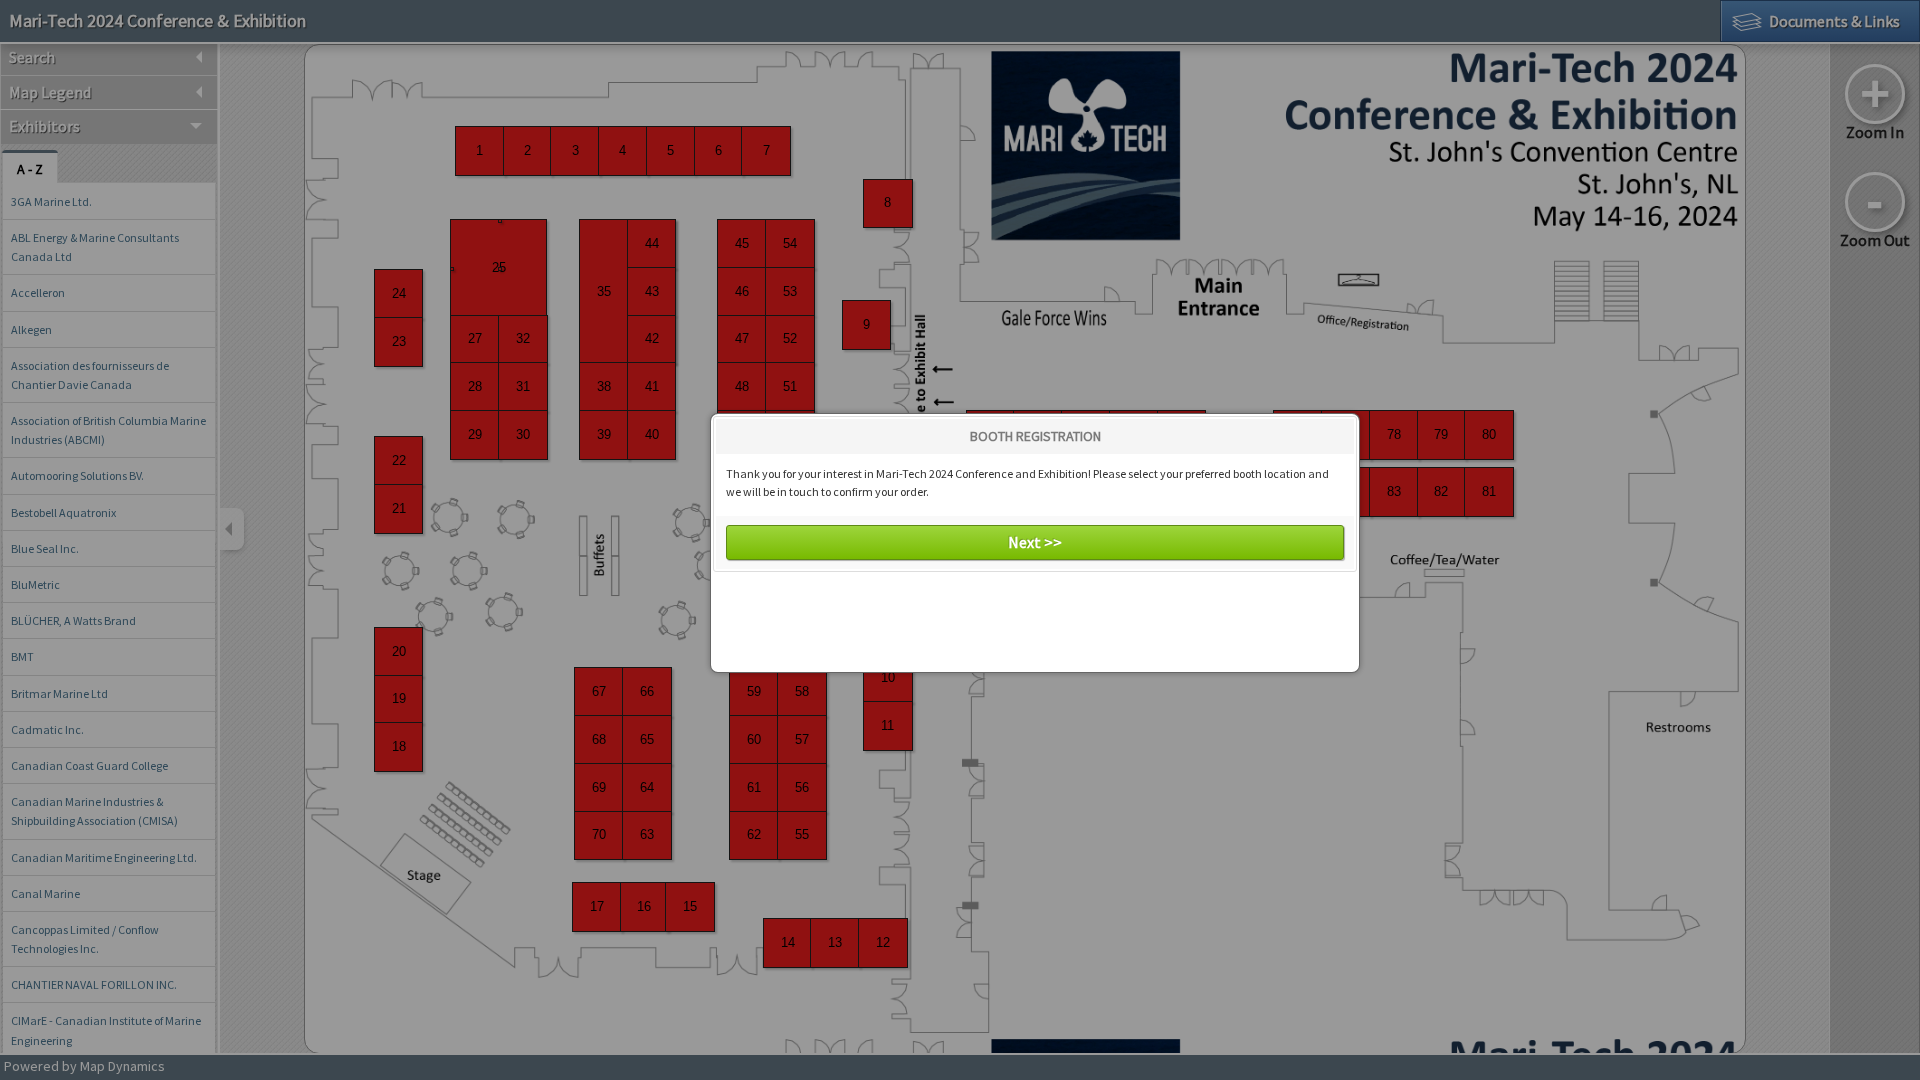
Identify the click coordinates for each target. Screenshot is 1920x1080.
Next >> (1035, 542)
